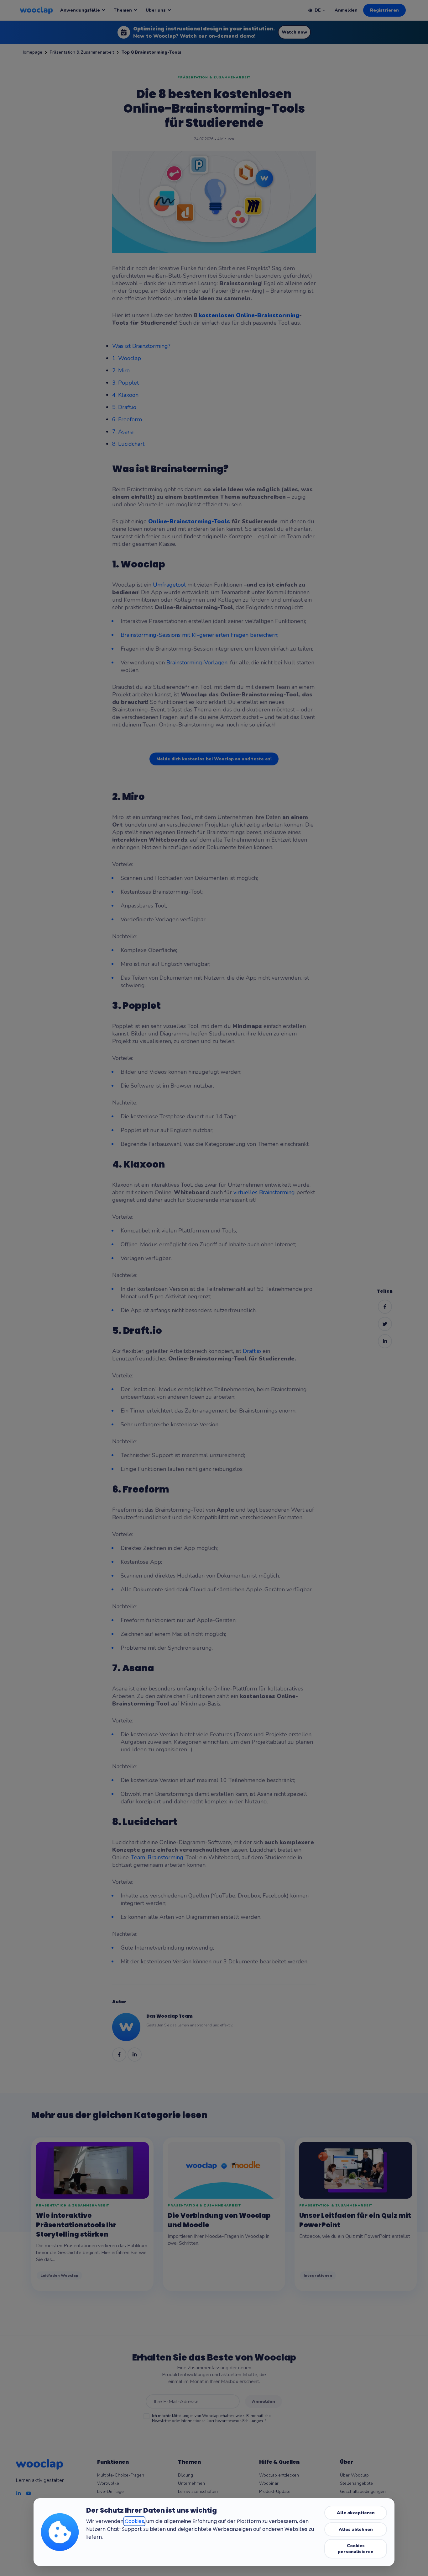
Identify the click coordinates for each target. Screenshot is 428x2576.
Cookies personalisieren (356, 2549)
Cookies (134, 2521)
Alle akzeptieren (356, 2513)
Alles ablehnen (356, 2529)
